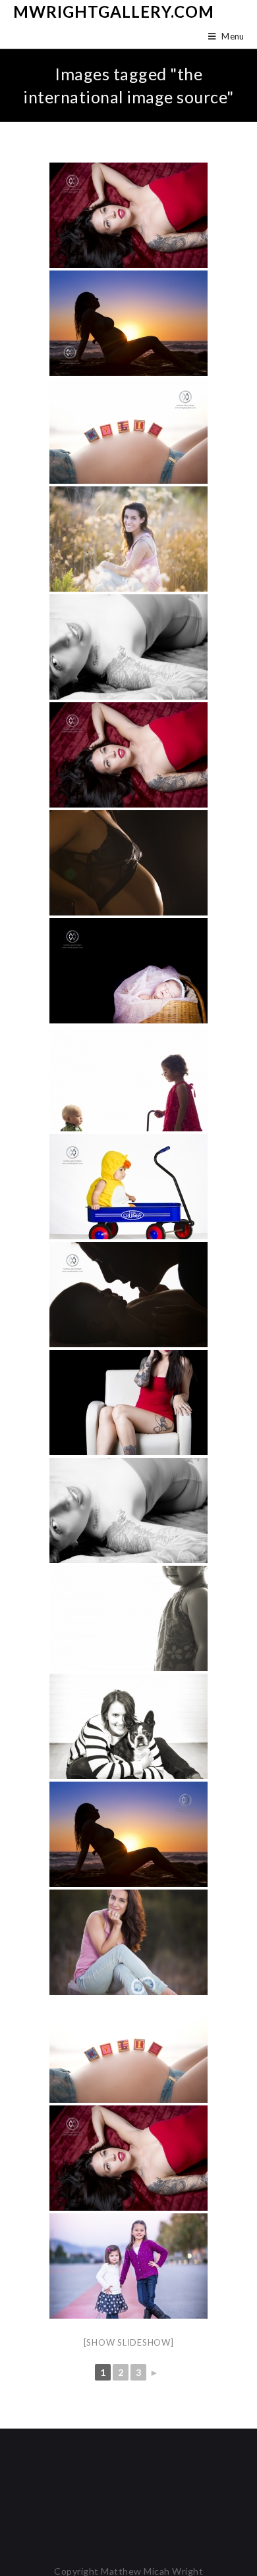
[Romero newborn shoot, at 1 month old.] (128, 971)
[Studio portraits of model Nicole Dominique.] (128, 215)
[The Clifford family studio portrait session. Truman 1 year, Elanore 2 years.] (128, 1079)
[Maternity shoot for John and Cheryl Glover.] (128, 323)
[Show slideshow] (129, 2342)
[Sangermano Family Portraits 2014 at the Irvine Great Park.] (128, 2266)
